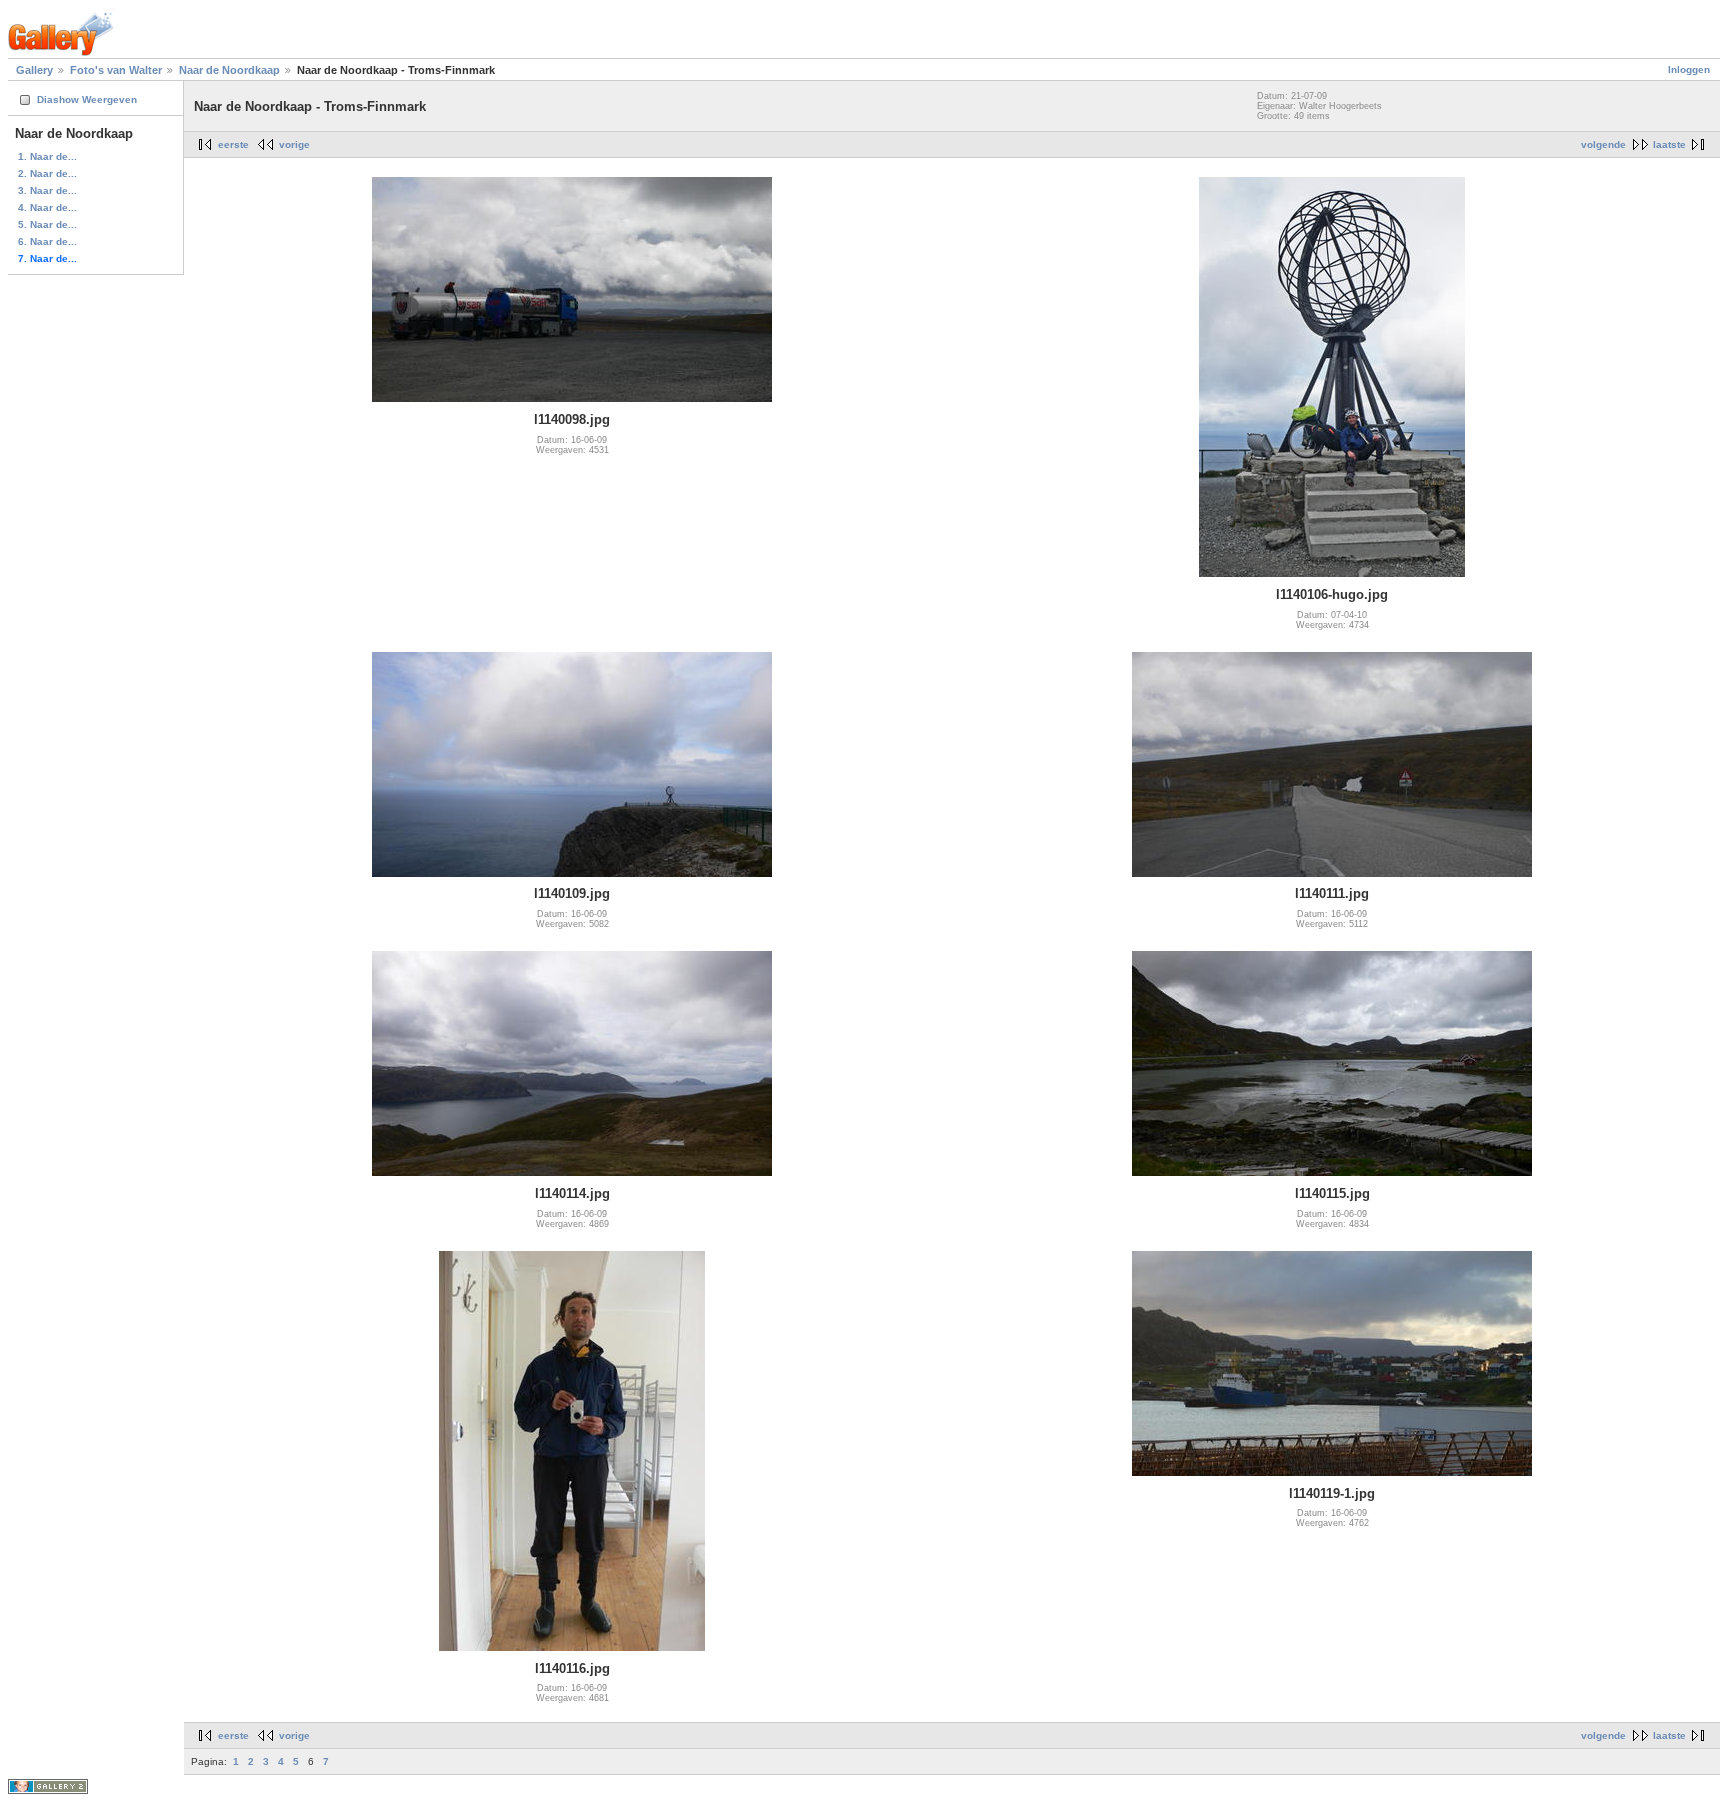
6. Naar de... (47, 241)
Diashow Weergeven (87, 99)
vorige (294, 144)
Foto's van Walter (116, 70)
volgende (1603, 144)
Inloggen (1689, 69)
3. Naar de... (47, 190)
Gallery (34, 70)
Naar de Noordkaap (229, 70)
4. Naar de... (47, 207)
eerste (233, 144)
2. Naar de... (47, 173)
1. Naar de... (47, 156)
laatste (1669, 144)
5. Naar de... (47, 224)
